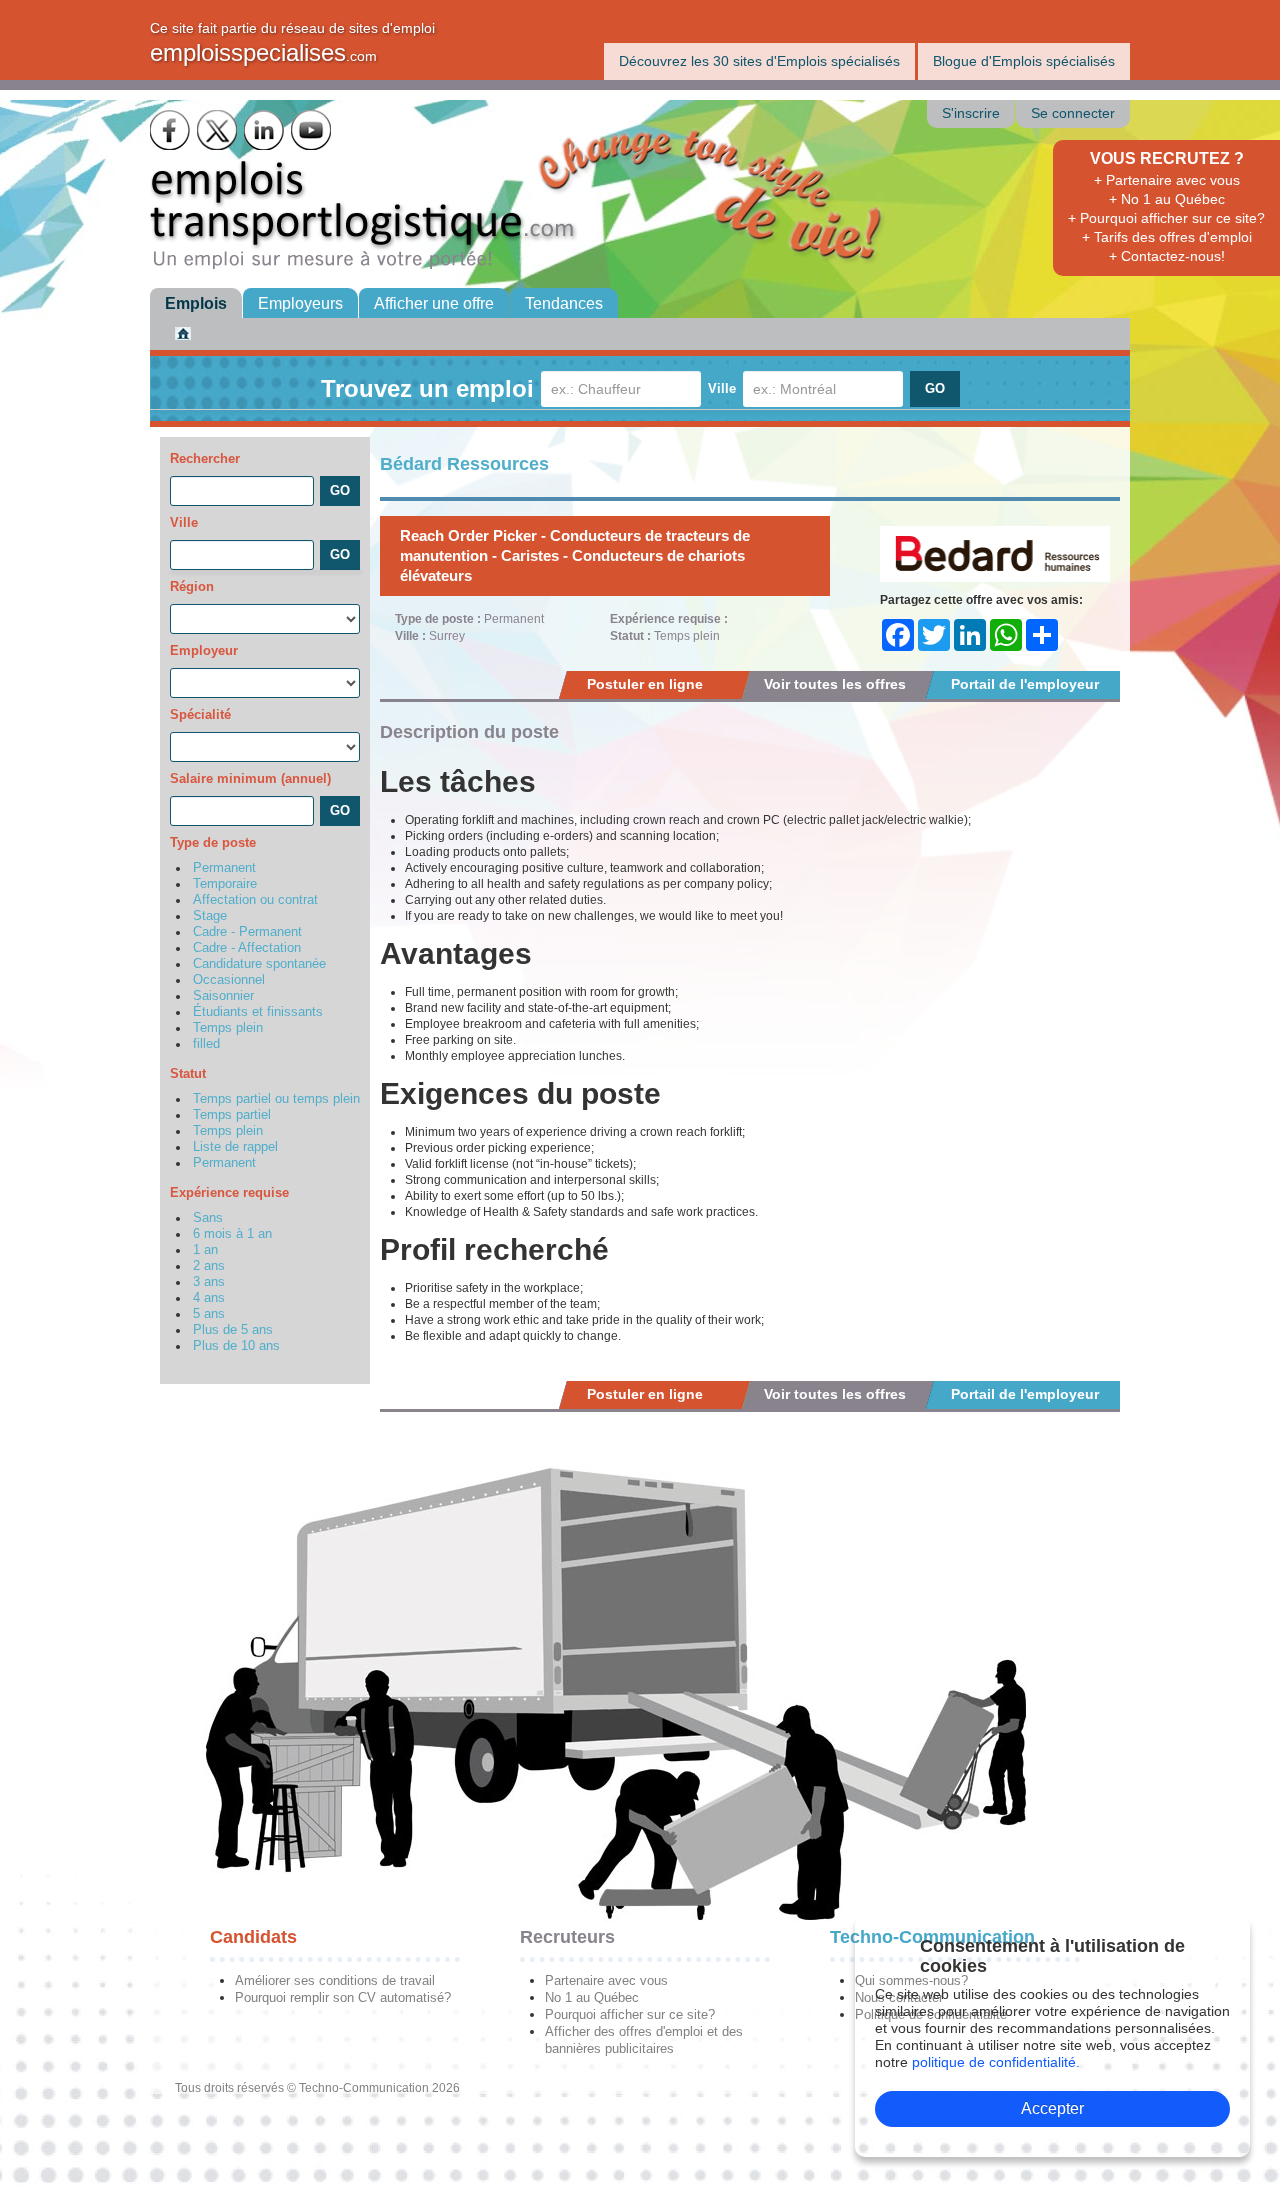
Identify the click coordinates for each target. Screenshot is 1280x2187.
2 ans (209, 1266)
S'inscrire (971, 113)
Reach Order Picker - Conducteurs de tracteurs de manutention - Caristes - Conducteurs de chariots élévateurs (575, 555)
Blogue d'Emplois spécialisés (1024, 61)
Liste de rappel (235, 1147)
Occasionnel (229, 980)
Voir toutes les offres (835, 684)
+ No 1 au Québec (1167, 199)
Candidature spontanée (259, 964)
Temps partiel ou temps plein (276, 1099)
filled (206, 1044)
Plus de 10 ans (236, 1346)
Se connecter (1073, 113)
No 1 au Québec (592, 1997)
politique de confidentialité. (996, 2062)
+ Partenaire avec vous (1167, 180)
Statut (188, 1073)
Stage (210, 916)
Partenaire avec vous (606, 1980)
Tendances (564, 303)
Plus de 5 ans (233, 1330)
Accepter (1052, 2108)
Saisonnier (223, 996)
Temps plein (228, 1028)
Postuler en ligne (645, 684)
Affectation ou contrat (255, 900)
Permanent (224, 868)
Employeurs (300, 303)
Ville (722, 388)
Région (192, 586)
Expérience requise (229, 1192)
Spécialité (200, 714)
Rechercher (205, 458)
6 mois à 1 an (232, 1234)
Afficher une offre (434, 303)
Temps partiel (232, 1115)
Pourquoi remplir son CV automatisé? (343, 1997)
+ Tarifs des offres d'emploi (1167, 237)
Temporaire (225, 884)
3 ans (209, 1282)
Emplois (196, 303)
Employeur (204, 650)
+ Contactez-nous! (1167, 256)
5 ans (209, 1314)
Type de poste (213, 842)
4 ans (209, 1298)
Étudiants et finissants (258, 1012)
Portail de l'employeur (1025, 684)
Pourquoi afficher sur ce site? (630, 2014)
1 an (205, 1250)
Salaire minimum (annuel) (250, 778)
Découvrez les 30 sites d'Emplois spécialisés (759, 61)
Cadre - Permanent (247, 932)
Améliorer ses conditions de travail (335, 1980)
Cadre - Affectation (247, 948)
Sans (208, 1218)
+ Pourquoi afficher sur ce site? (1166, 218)
